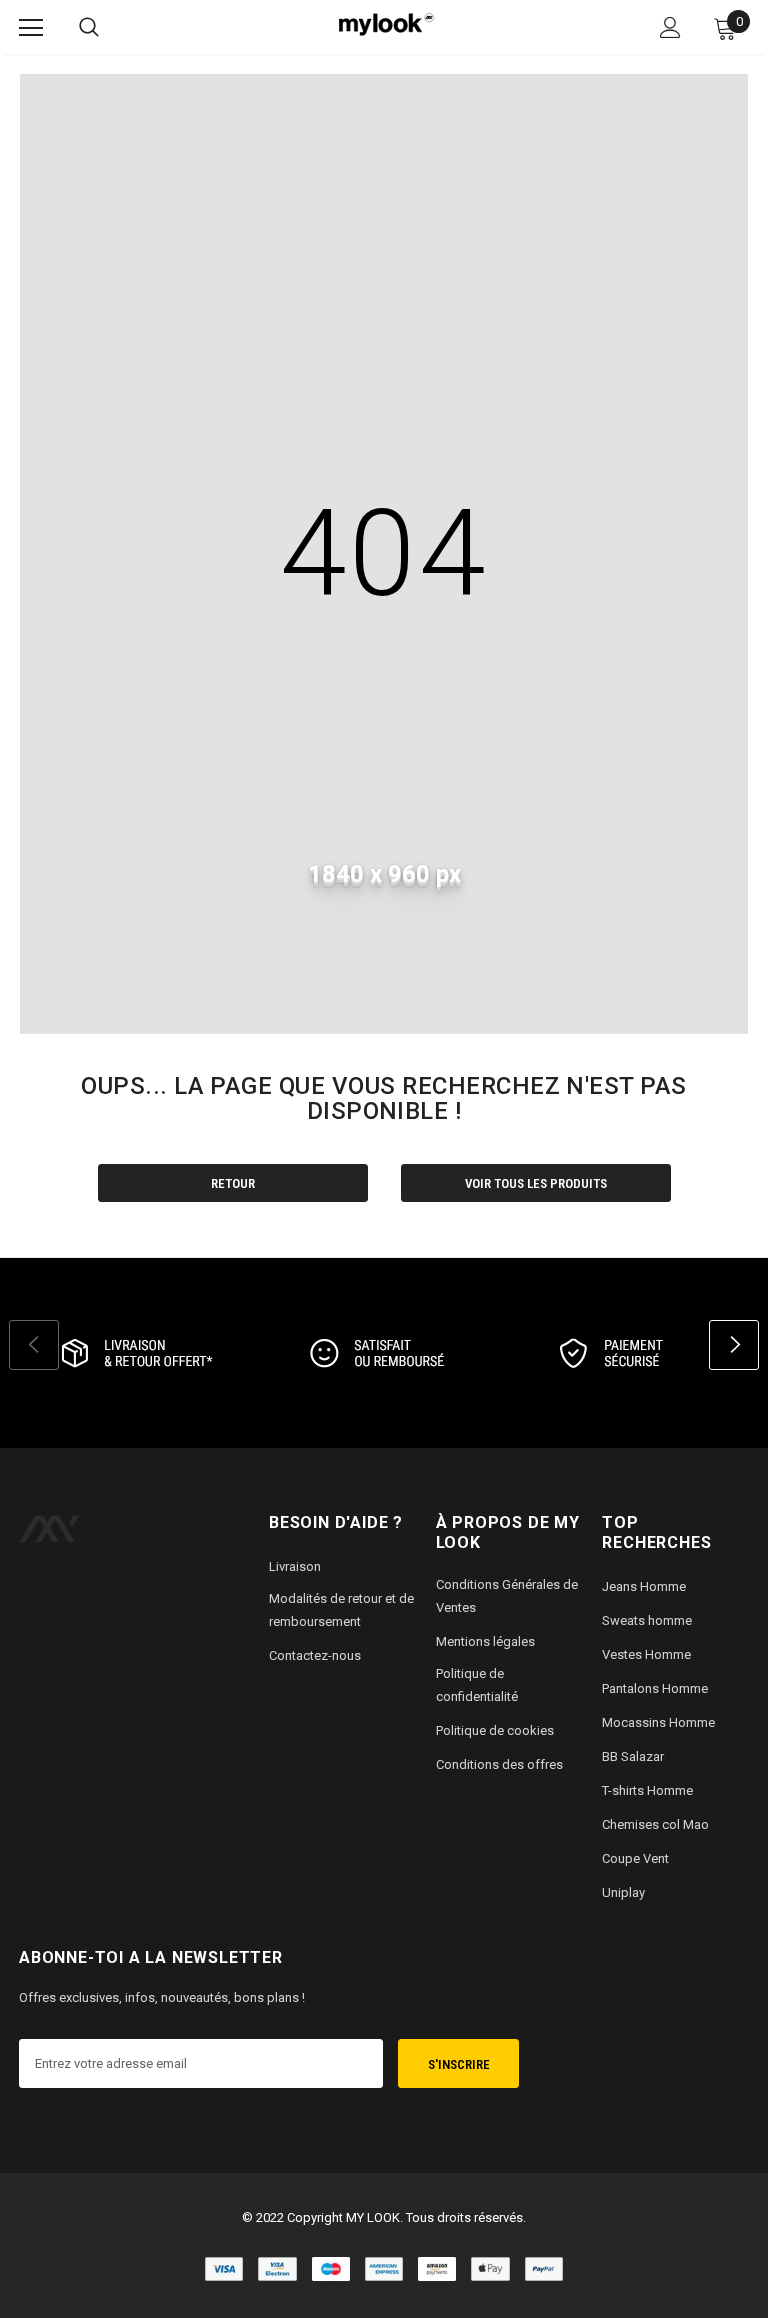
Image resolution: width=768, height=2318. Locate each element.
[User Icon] (670, 27)
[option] (134, 1353)
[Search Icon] (89, 28)
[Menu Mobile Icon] (31, 28)
